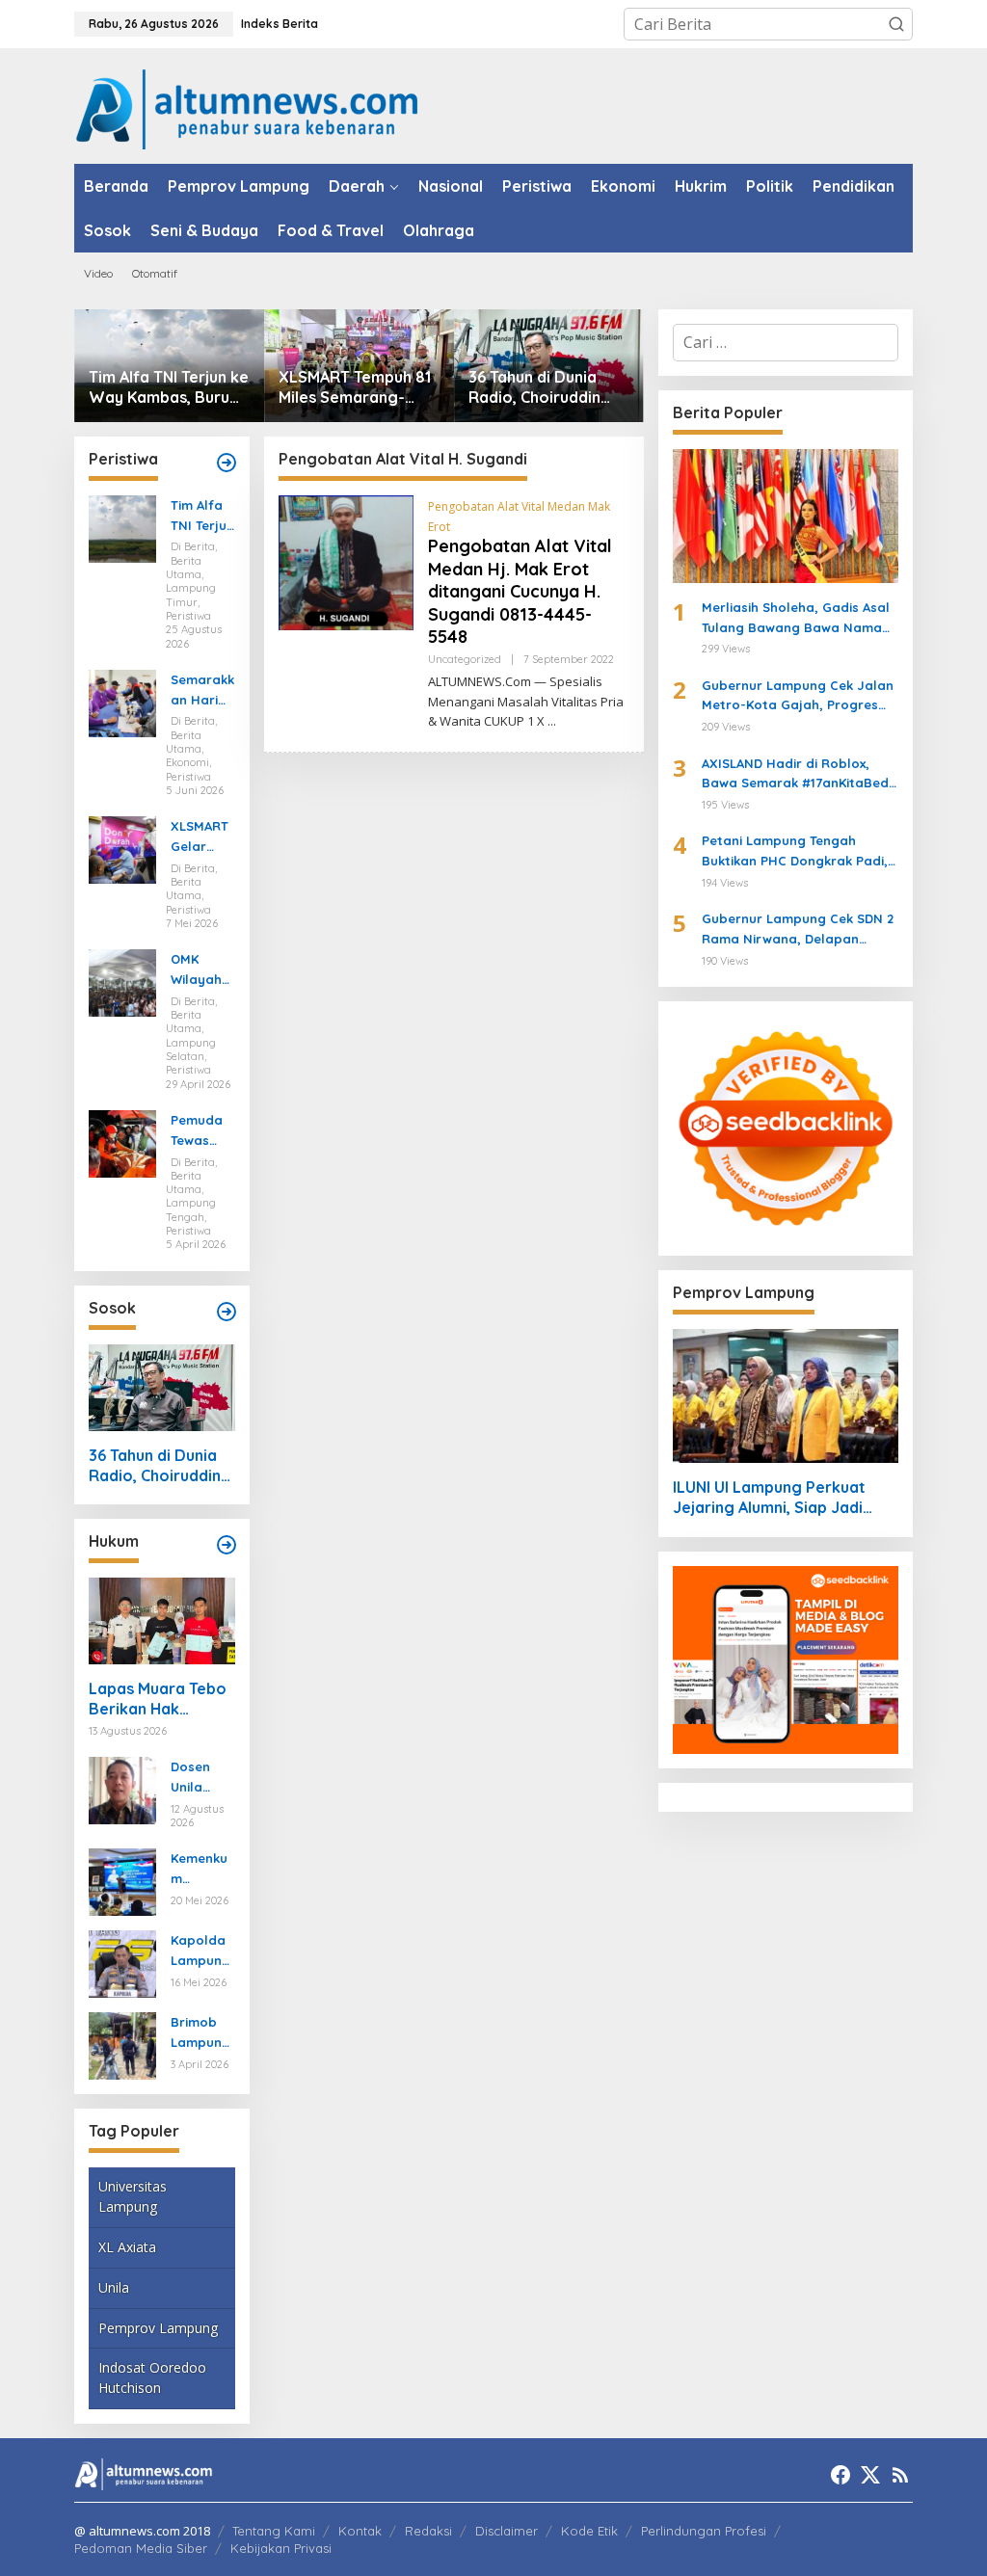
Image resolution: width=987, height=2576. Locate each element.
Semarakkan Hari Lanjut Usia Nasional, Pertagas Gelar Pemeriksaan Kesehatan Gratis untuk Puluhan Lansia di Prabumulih (202, 691)
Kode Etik (589, 2531)
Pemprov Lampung (158, 2328)
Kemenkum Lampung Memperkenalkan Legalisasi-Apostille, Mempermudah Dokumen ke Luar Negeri (202, 1870)
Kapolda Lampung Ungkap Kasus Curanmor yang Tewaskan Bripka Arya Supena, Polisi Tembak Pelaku (201, 1952)
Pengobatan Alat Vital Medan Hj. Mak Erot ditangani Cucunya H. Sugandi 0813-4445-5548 (520, 591)
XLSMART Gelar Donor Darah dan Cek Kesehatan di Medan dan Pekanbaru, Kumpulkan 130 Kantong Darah (202, 837)
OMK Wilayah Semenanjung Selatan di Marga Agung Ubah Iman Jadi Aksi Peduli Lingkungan (202, 970)
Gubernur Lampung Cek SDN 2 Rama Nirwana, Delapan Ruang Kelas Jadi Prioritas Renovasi (798, 930)
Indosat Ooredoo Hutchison (152, 2377)
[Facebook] (840, 2475)
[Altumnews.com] (247, 107)
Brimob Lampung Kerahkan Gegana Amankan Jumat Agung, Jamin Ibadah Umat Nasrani (201, 2033)
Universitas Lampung (133, 2196)
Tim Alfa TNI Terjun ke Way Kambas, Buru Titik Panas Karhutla (169, 387)
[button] (896, 24)
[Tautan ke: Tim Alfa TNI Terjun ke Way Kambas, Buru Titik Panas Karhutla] (122, 527)
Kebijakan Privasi (281, 2548)
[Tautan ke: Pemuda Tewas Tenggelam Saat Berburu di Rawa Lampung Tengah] (122, 1142)
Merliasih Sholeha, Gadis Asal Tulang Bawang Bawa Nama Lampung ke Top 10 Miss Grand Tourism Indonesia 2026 (799, 619)
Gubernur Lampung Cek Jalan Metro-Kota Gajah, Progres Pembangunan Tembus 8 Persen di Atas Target (798, 697)
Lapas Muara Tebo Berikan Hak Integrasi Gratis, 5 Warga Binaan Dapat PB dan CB (158, 1699)
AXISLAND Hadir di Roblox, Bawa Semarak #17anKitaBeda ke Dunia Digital (800, 775)
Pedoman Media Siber (141, 2548)
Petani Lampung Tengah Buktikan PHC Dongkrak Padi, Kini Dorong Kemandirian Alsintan (795, 852)
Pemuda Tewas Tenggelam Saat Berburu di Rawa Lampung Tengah (200, 1131)
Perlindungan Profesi (704, 2531)
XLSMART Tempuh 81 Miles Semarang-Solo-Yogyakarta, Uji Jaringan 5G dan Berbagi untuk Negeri (358, 387)
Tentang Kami (274, 2531)
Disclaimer (507, 2531)
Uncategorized (465, 659)
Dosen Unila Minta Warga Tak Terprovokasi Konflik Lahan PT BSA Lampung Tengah (200, 1778)
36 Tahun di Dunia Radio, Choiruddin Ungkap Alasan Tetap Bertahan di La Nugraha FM (547, 387)
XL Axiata (127, 2247)
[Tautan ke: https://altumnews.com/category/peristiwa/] (227, 463)
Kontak (360, 2531)
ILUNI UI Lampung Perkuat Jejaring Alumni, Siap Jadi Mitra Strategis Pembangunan (786, 1498)
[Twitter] (870, 2475)
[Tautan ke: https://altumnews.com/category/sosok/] (227, 1312)
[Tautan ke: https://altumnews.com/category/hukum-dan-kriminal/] (227, 1545)
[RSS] (900, 2475)
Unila (114, 2287)
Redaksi (428, 2531)
